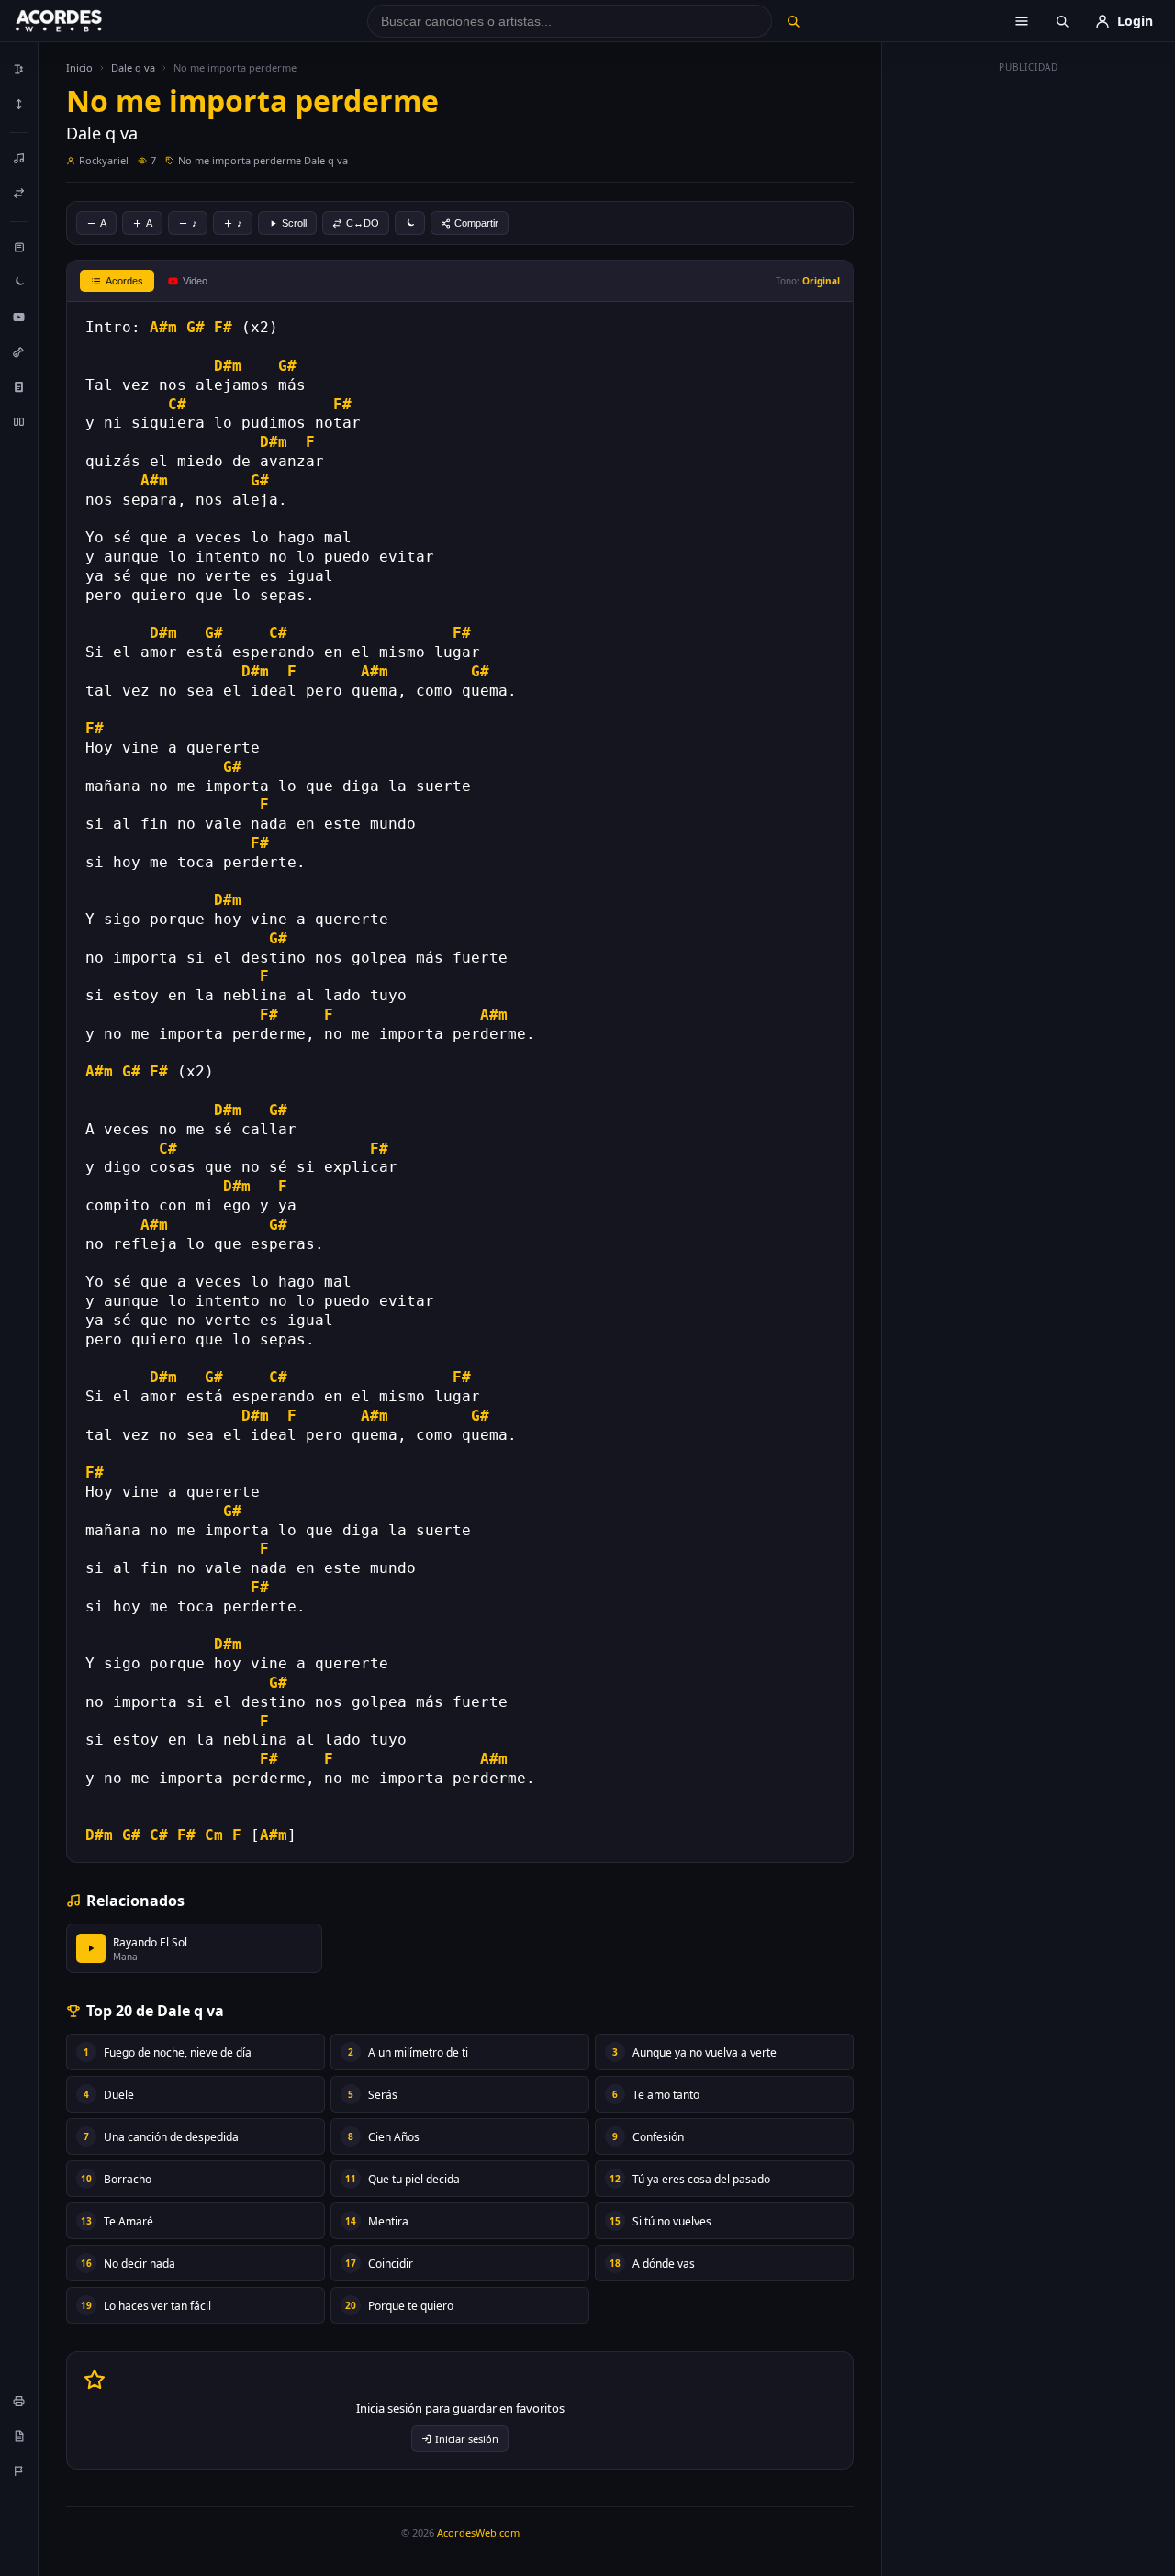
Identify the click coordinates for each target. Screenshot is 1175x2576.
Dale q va (133, 67)
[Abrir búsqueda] (1062, 21)
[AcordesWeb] (82, 21)
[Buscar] (793, 21)
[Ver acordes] (19, 386)
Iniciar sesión (467, 2439)
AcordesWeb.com (478, 2532)
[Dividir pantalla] (19, 421)
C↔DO (363, 223)
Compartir (476, 223)
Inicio (79, 67)
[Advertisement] (1029, 356)
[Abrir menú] (1022, 21)
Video (195, 281)
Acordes (124, 281)
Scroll (294, 223)
